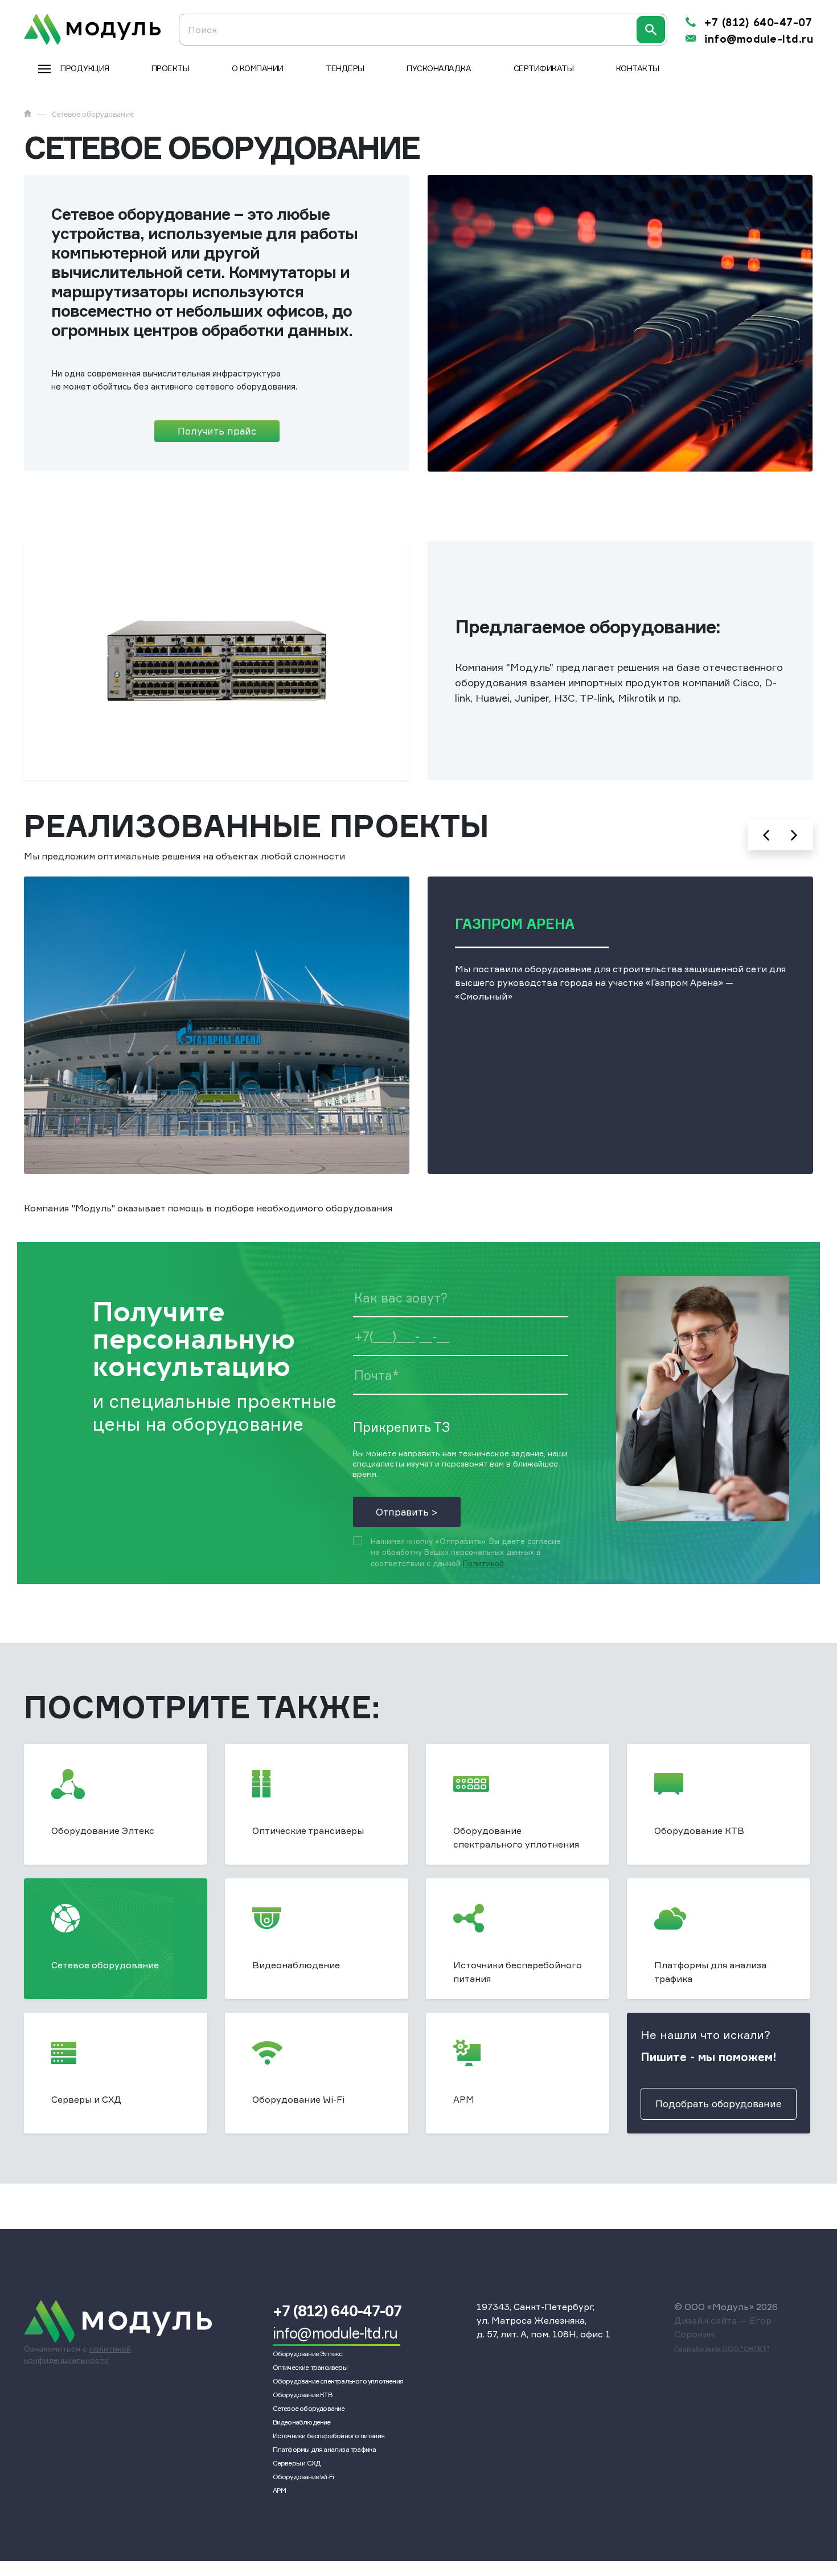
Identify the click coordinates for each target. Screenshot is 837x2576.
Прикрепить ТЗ (401, 1427)
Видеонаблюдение (302, 2422)
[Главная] (28, 113)
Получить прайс (217, 431)
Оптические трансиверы (310, 2367)
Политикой (483, 1563)
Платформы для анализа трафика (325, 2449)
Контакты (638, 68)
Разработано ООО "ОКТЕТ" (722, 2348)
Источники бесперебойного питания (329, 2436)
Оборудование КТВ (302, 2395)
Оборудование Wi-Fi (303, 2477)
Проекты (171, 68)
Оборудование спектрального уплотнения (338, 2381)
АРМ (280, 2490)
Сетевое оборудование (309, 2408)
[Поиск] (651, 30)
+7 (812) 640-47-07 (758, 23)
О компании (258, 68)
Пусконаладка (439, 68)
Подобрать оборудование (719, 2104)
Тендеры (345, 68)
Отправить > (407, 1512)
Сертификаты (544, 68)
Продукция (85, 68)
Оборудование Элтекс (308, 2354)
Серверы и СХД (297, 2463)
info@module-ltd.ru (759, 39)
